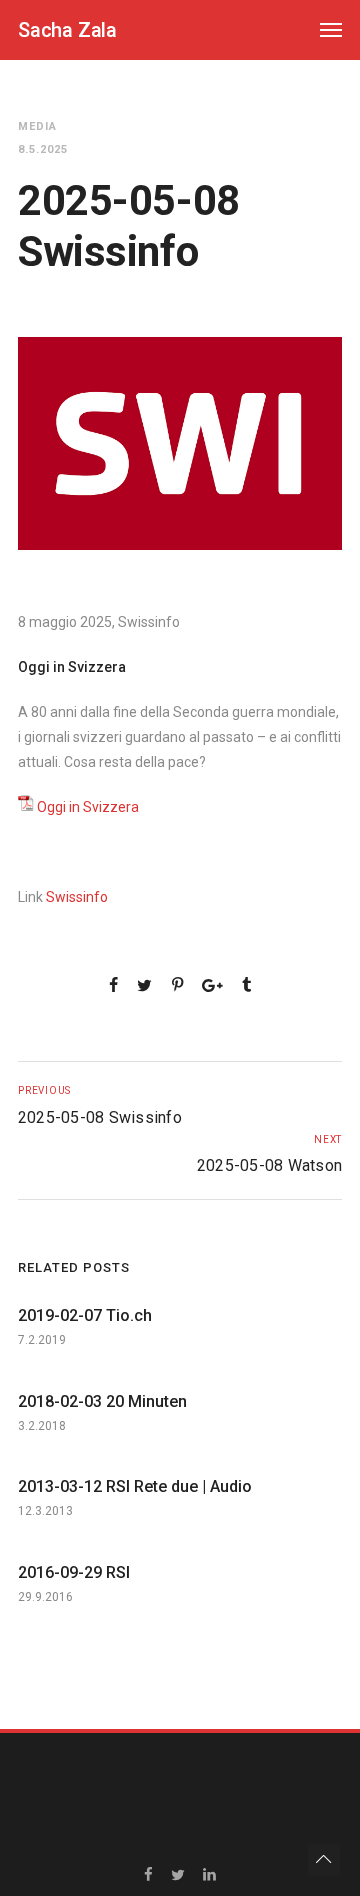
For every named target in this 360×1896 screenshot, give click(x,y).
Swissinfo (77, 897)
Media (37, 126)
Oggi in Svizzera (88, 807)
